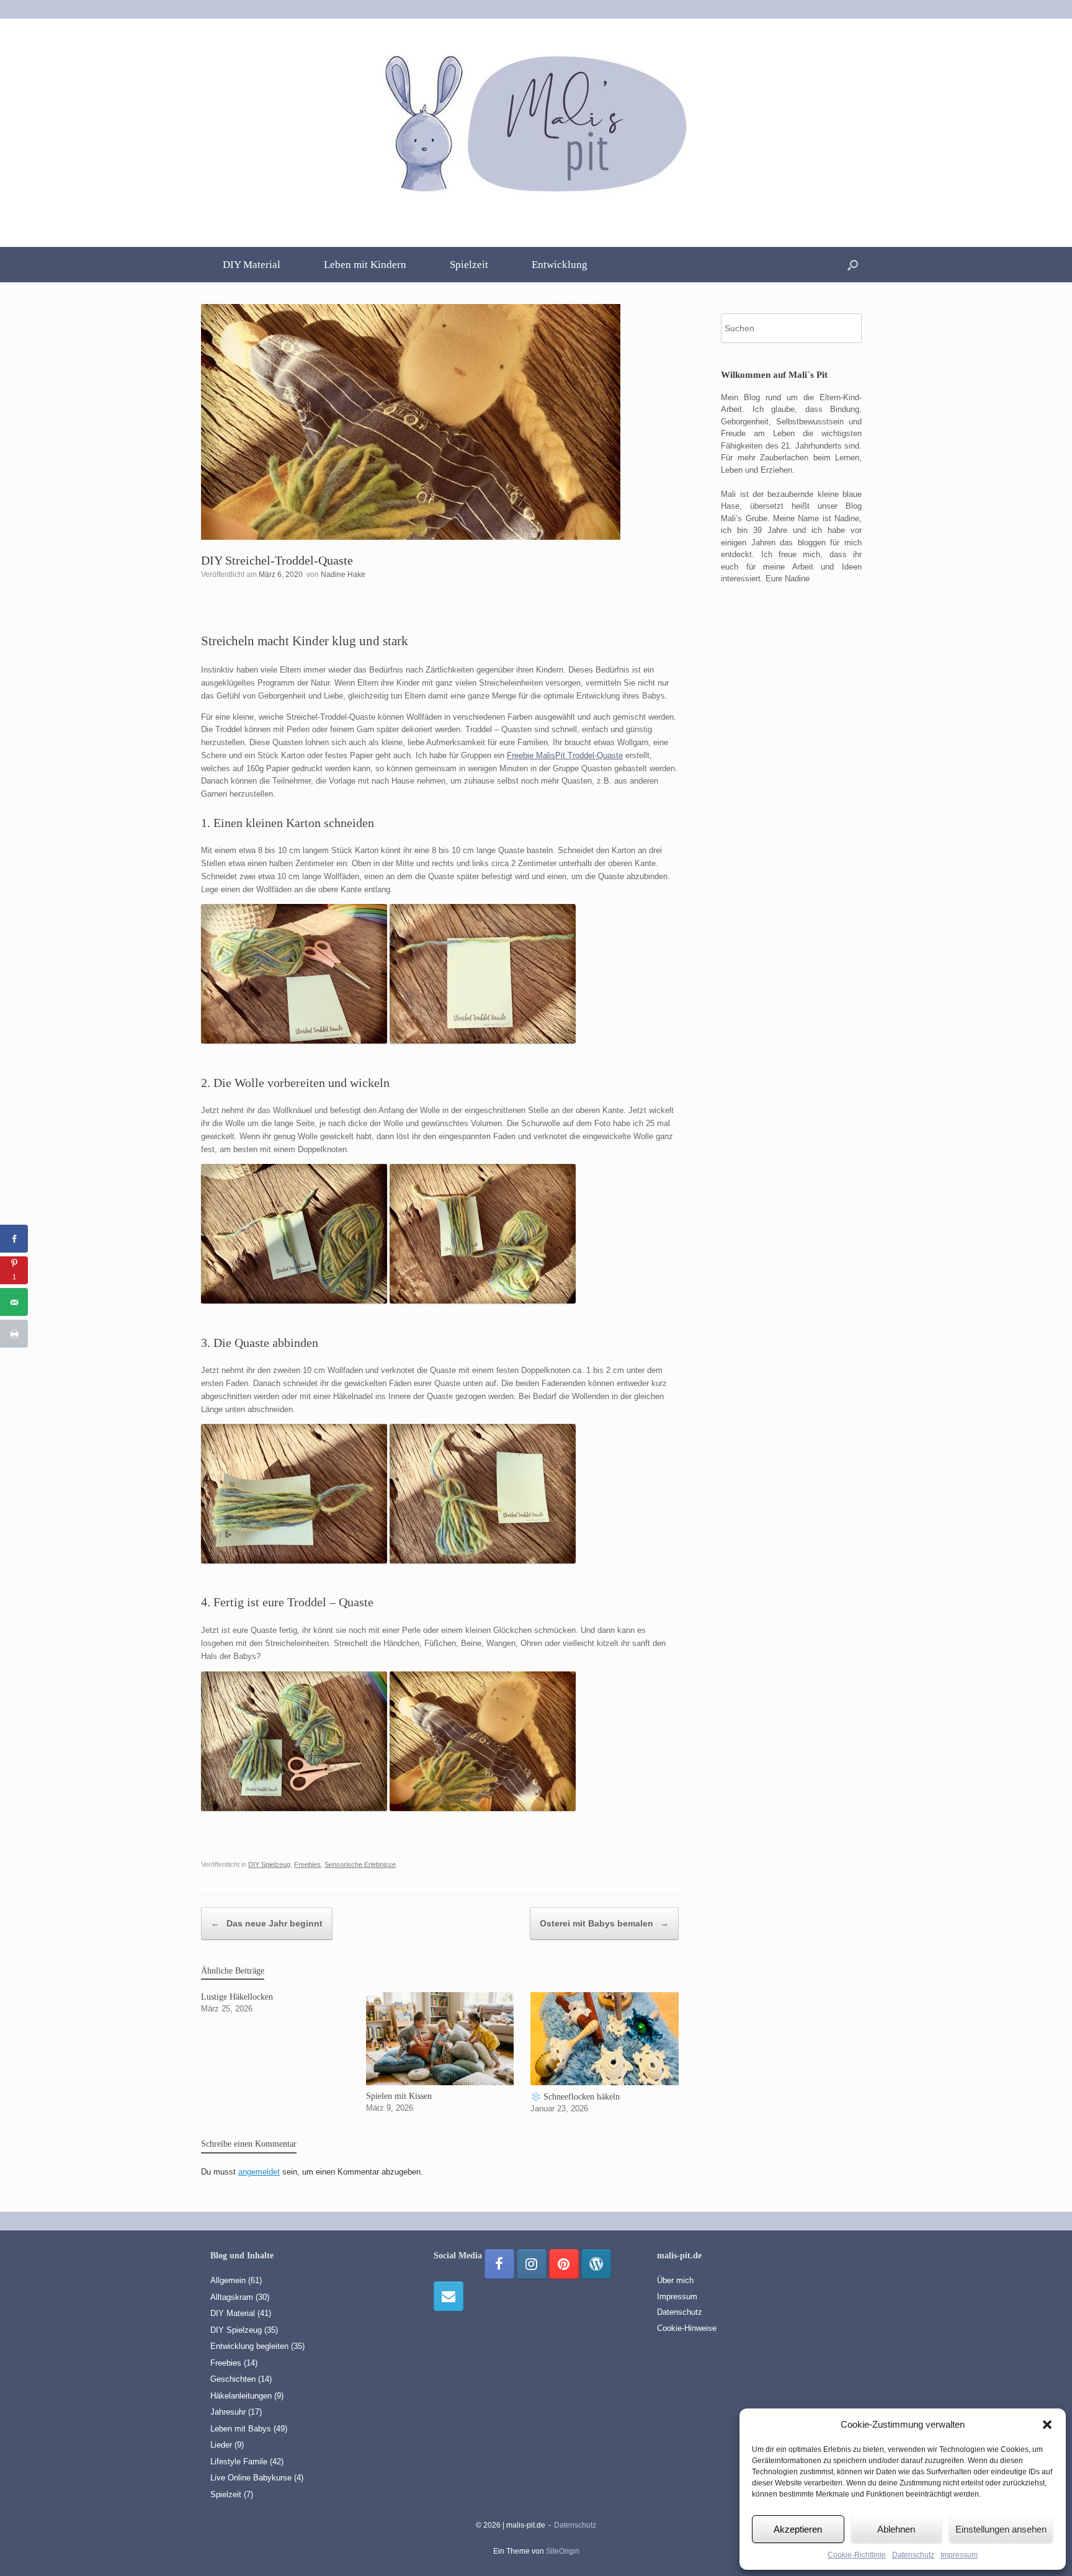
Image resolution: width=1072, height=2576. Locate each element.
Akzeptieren (798, 2529)
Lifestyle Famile (239, 2462)
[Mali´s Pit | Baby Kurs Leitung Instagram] (532, 2264)
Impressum (959, 2555)
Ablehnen (896, 2529)
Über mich (675, 2280)
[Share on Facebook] (14, 1239)
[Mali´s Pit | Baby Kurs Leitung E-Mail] (449, 2296)
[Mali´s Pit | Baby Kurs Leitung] (536, 122)
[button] (1047, 2425)
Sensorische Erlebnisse (360, 1864)
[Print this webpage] (14, 1334)
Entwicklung (560, 265)
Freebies (307, 1864)
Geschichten (233, 2379)
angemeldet (259, 2172)
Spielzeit (469, 265)
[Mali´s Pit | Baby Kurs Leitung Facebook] (499, 2264)
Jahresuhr (228, 2412)
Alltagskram (232, 2297)
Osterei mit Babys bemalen (604, 1923)
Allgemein (228, 2280)
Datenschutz (913, 2555)
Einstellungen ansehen (1001, 2529)
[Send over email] (14, 1302)
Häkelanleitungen (241, 2396)
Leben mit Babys (241, 2429)
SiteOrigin (563, 2551)
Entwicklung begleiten (249, 2346)
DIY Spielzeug (269, 1864)
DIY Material (252, 265)
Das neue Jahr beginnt (267, 1923)
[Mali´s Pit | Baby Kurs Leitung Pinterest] (564, 2264)
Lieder (221, 2445)
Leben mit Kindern (365, 265)
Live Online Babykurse (251, 2478)
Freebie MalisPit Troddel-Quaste (565, 755)
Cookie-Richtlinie (857, 2555)
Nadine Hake (343, 575)
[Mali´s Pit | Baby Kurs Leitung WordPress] (596, 2264)
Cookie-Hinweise (687, 2328)
